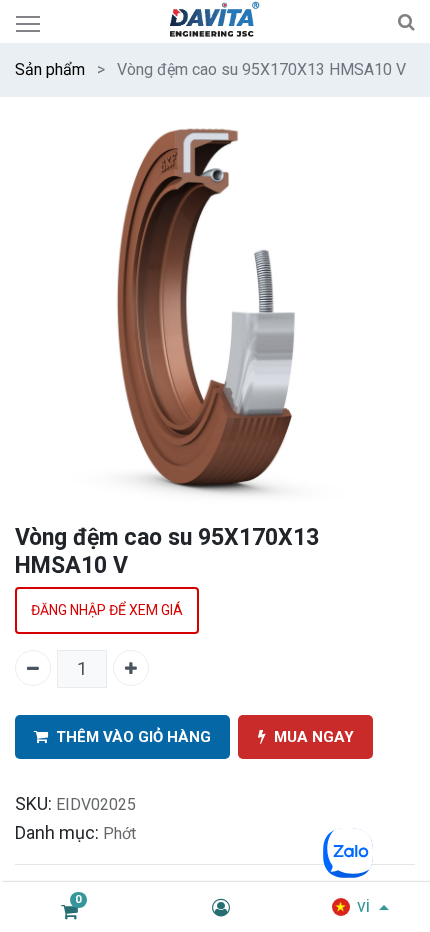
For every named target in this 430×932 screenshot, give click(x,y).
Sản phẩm (50, 69)
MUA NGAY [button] (314, 737)
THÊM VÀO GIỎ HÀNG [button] (133, 737)
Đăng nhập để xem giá (107, 610)
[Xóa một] (33, 668)
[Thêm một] (131, 668)
